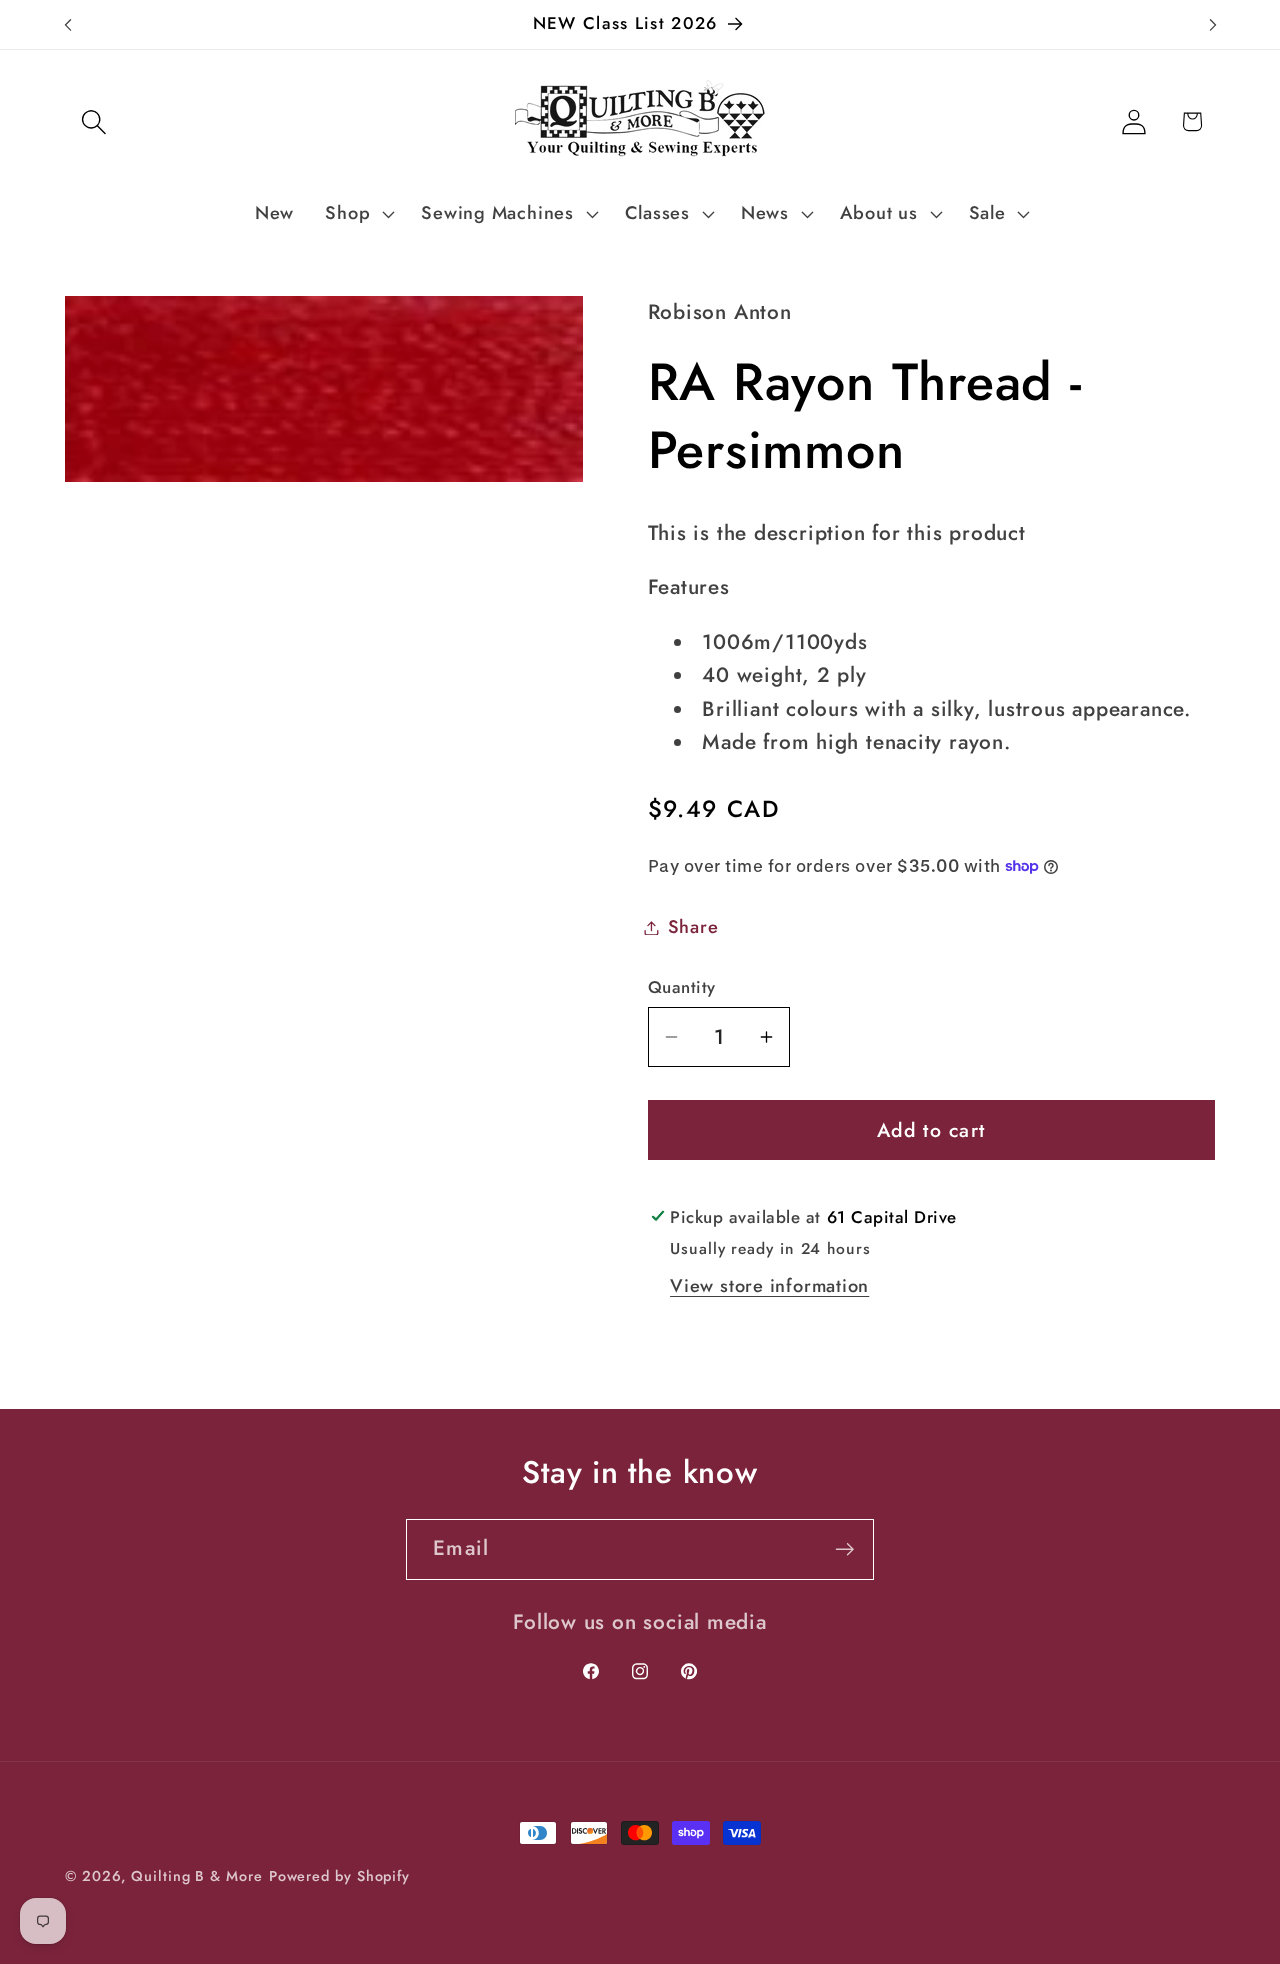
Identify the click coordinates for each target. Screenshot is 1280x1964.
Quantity (682, 987)
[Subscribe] (844, 1549)
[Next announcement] (1213, 24)
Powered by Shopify (339, 1876)
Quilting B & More (196, 1876)
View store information (769, 1286)
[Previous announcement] (68, 24)
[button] (93, 121)
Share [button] (693, 927)
